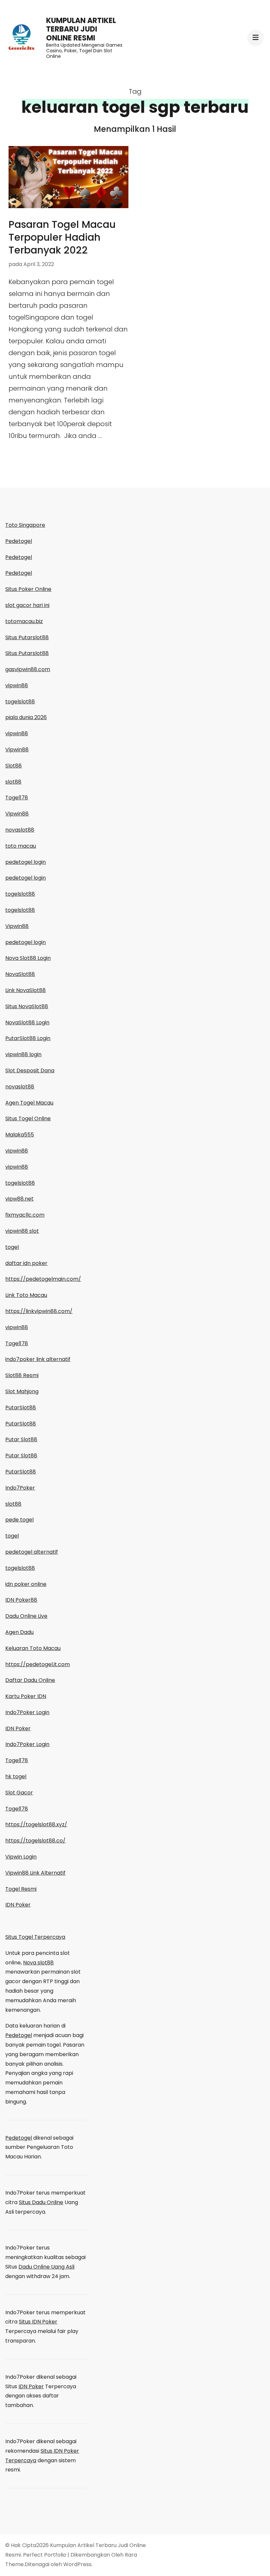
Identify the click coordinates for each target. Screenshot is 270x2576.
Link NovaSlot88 (26, 990)
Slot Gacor (19, 1793)
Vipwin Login (21, 1857)
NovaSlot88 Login (27, 1022)
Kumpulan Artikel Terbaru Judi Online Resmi (81, 29)
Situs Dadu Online (41, 2202)
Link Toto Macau (26, 1295)
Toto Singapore (25, 525)
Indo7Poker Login (27, 1712)
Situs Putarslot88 (27, 637)
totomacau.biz (24, 621)
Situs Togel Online (28, 1118)
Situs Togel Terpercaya (35, 1937)
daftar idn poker (26, 1263)
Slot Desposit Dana (30, 1070)
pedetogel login (26, 862)
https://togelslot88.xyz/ (36, 1824)
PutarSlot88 (21, 1408)
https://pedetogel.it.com (38, 1664)
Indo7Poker (20, 1488)
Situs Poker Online (28, 589)
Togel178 (17, 798)
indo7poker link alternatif (38, 1359)
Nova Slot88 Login (28, 958)
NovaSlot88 (20, 974)
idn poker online (26, 1584)
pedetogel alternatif (32, 1552)
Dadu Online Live (26, 1616)
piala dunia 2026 (26, 717)
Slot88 (13, 766)
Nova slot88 (38, 1963)
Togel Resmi (21, 1889)
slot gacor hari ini (27, 605)
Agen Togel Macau (29, 1103)
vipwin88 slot (22, 1231)
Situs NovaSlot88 (27, 1006)
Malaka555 (20, 1135)
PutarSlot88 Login (28, 1038)
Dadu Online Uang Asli (46, 2267)
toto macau (21, 846)
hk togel (16, 1776)
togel (12, 1247)
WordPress (77, 2564)
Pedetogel (19, 541)
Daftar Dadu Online (30, 1680)
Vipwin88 (17, 750)
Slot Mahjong (22, 1391)
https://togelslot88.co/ (35, 1841)
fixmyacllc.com (25, 1215)
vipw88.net (19, 1199)
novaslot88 (20, 830)
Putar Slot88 (21, 1439)
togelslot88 (20, 702)
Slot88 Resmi (22, 1375)
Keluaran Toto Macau (33, 1648)
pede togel (19, 1520)
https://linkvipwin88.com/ (39, 1311)
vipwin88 (17, 685)
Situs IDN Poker (38, 2322)
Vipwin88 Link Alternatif (35, 1873)
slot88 (13, 782)
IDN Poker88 (21, 1600)
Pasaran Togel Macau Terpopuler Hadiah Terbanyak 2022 (62, 237)
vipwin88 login (23, 1054)
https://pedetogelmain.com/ (43, 1279)
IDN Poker (18, 1728)
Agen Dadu (19, 1632)
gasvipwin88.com (28, 669)
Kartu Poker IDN (26, 1696)
